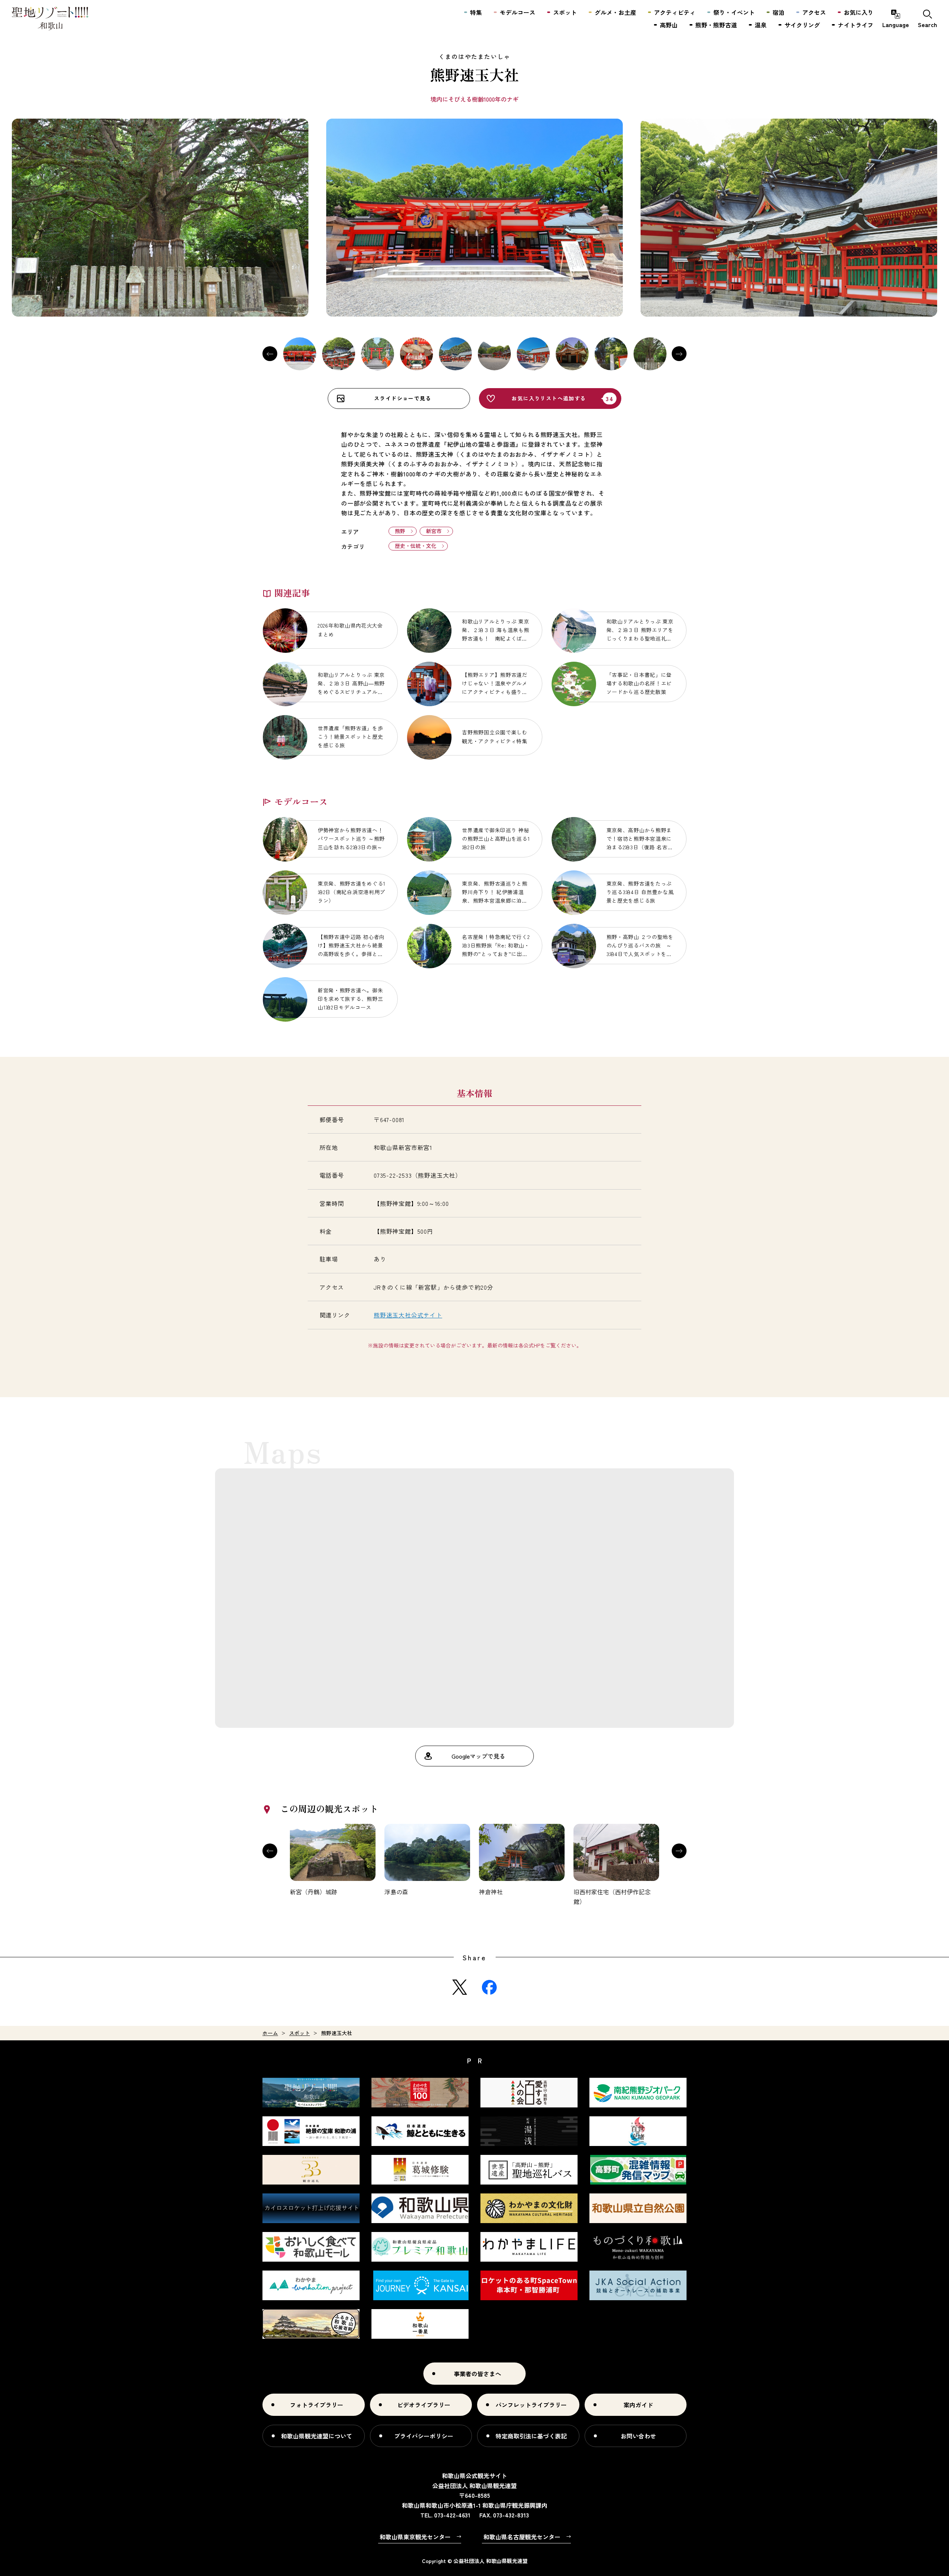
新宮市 (434, 531)
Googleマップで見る (478, 1756)
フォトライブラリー (317, 2405)
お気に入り (859, 12)
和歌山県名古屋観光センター (522, 2537)
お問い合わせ (638, 2436)
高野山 (669, 25)
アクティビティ (675, 12)
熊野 (400, 531)
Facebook (489, 1987)
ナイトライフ (856, 25)
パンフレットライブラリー (531, 2405)
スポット (300, 2033)
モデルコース (518, 12)
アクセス (814, 12)
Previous (270, 354)
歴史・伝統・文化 (416, 546)
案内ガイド (638, 2405)
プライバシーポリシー (424, 2436)
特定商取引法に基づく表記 (531, 2436)
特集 (476, 12)
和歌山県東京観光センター (415, 2537)
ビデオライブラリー (424, 2405)
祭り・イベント (734, 12)
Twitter (460, 1987)
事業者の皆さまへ (477, 2374)
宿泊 (778, 12)
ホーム (270, 2033)
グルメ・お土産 (615, 12)
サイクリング (802, 25)
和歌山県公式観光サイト (50, 19)
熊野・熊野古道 (716, 25)
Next (679, 354)
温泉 (761, 25)
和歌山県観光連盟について (317, 2436)
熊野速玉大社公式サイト (408, 1315)
